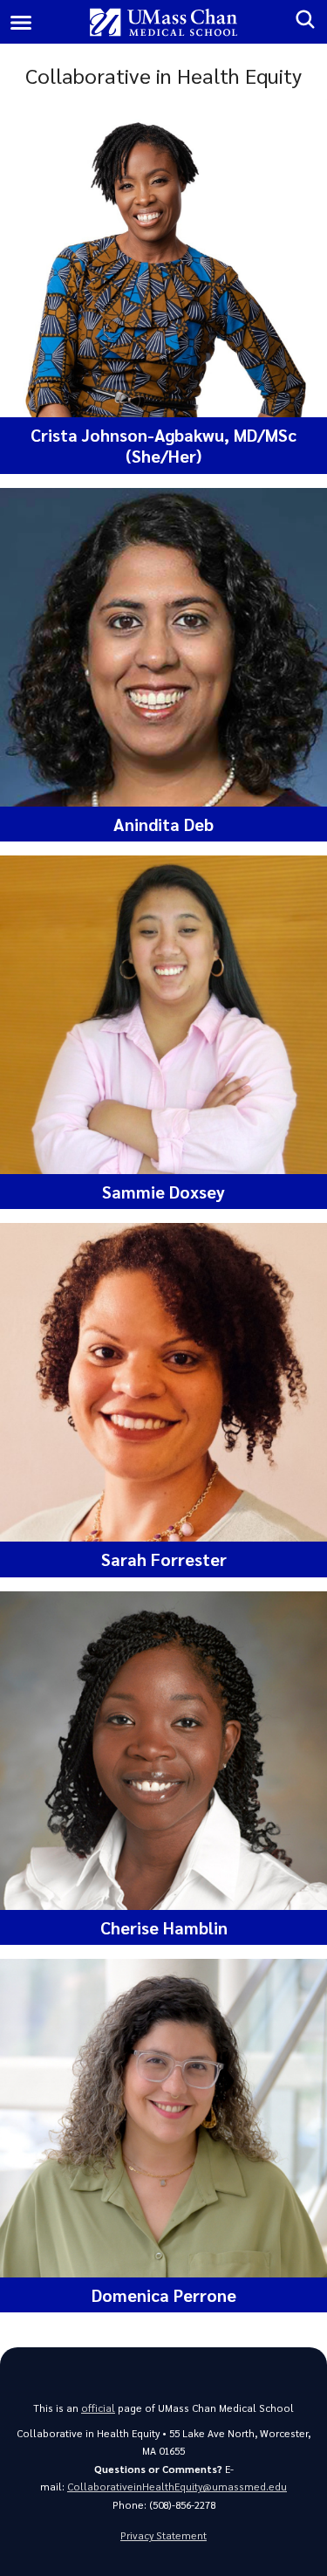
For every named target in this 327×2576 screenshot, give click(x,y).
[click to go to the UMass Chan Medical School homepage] (163, 22)
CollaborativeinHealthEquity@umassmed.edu (177, 2487)
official (98, 2408)
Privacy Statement (163, 2535)
